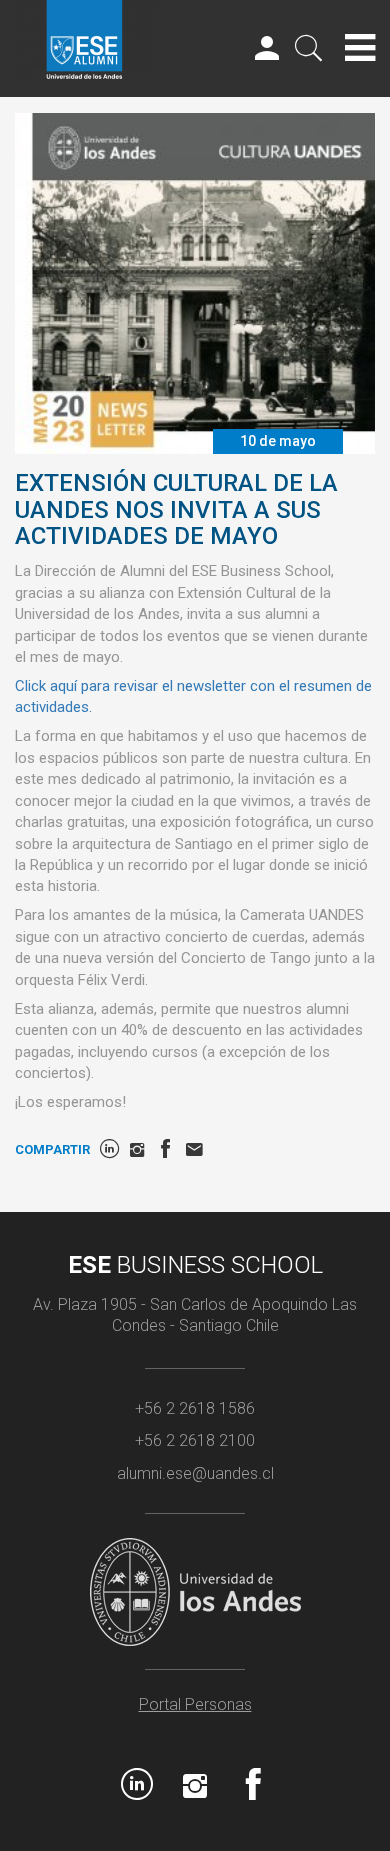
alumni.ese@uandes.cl (195, 1473)
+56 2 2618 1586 (195, 1408)
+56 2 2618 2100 (195, 1440)
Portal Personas (195, 1704)
